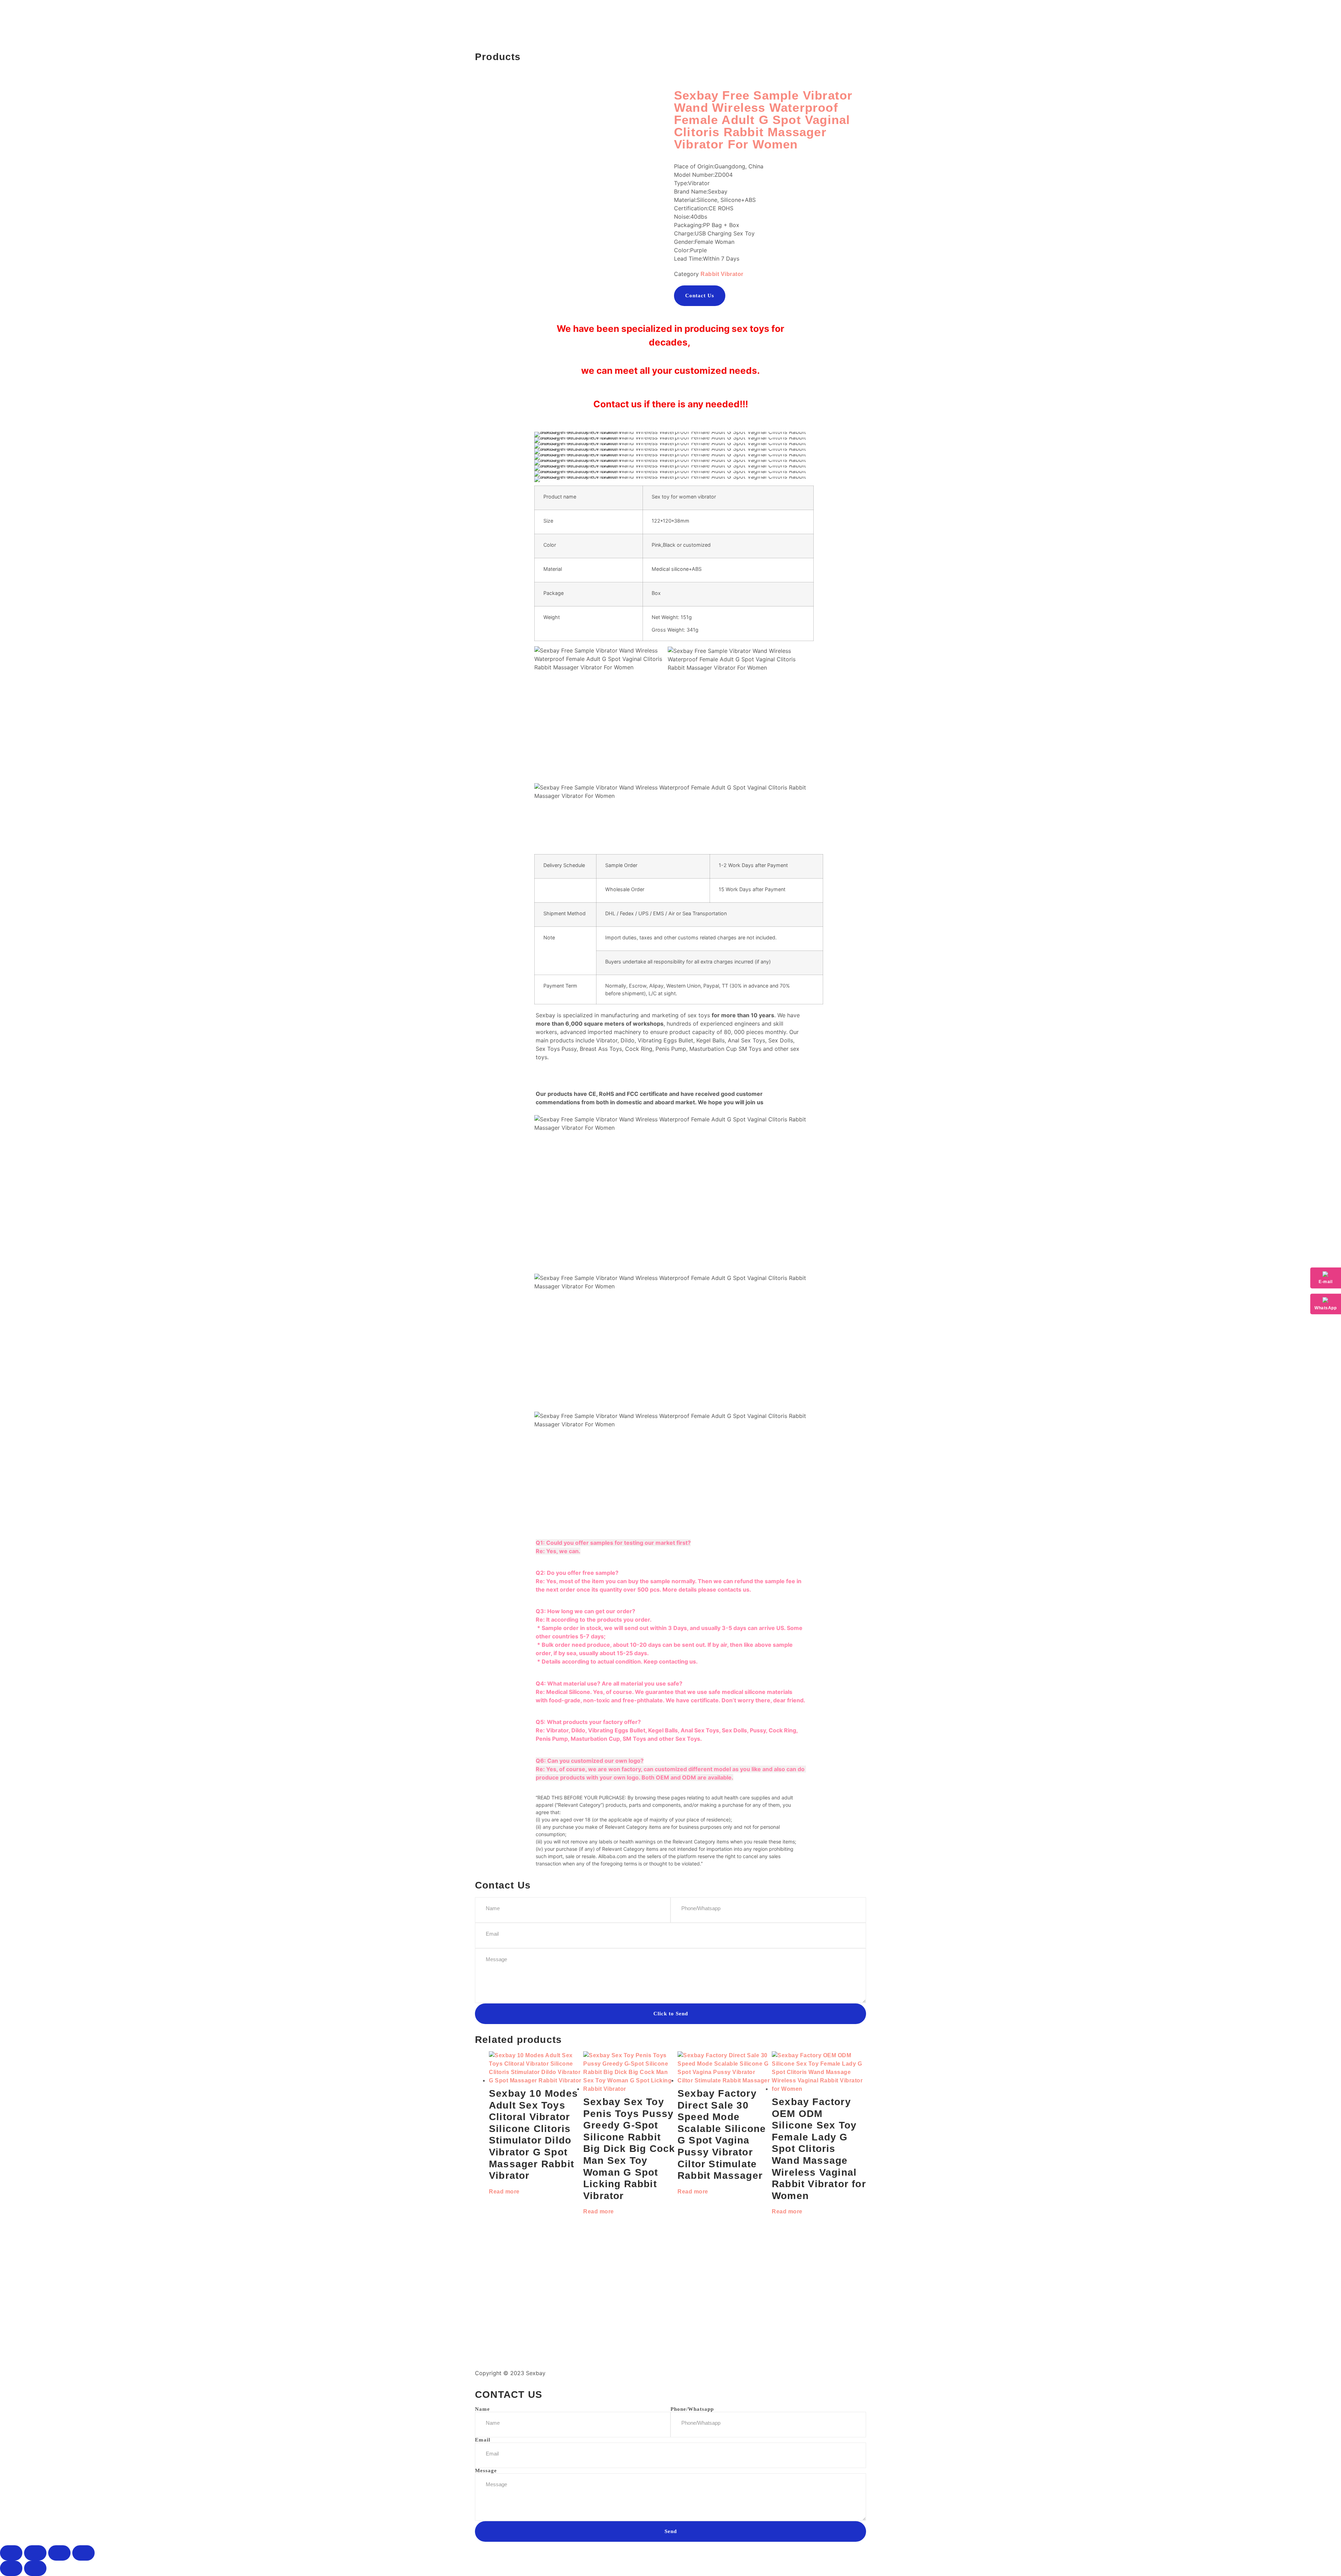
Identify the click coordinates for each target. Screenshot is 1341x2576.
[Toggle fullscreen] (35, 2553)
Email (483, 2440)
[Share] (59, 2553)
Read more (504, 2192)
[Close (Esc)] (83, 2553)
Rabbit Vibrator (722, 274)
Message (486, 2471)
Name (482, 2409)
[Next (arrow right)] (35, 2568)
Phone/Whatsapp (692, 2409)
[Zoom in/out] (11, 2553)
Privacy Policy (694, 2373)
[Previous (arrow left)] (11, 2568)
